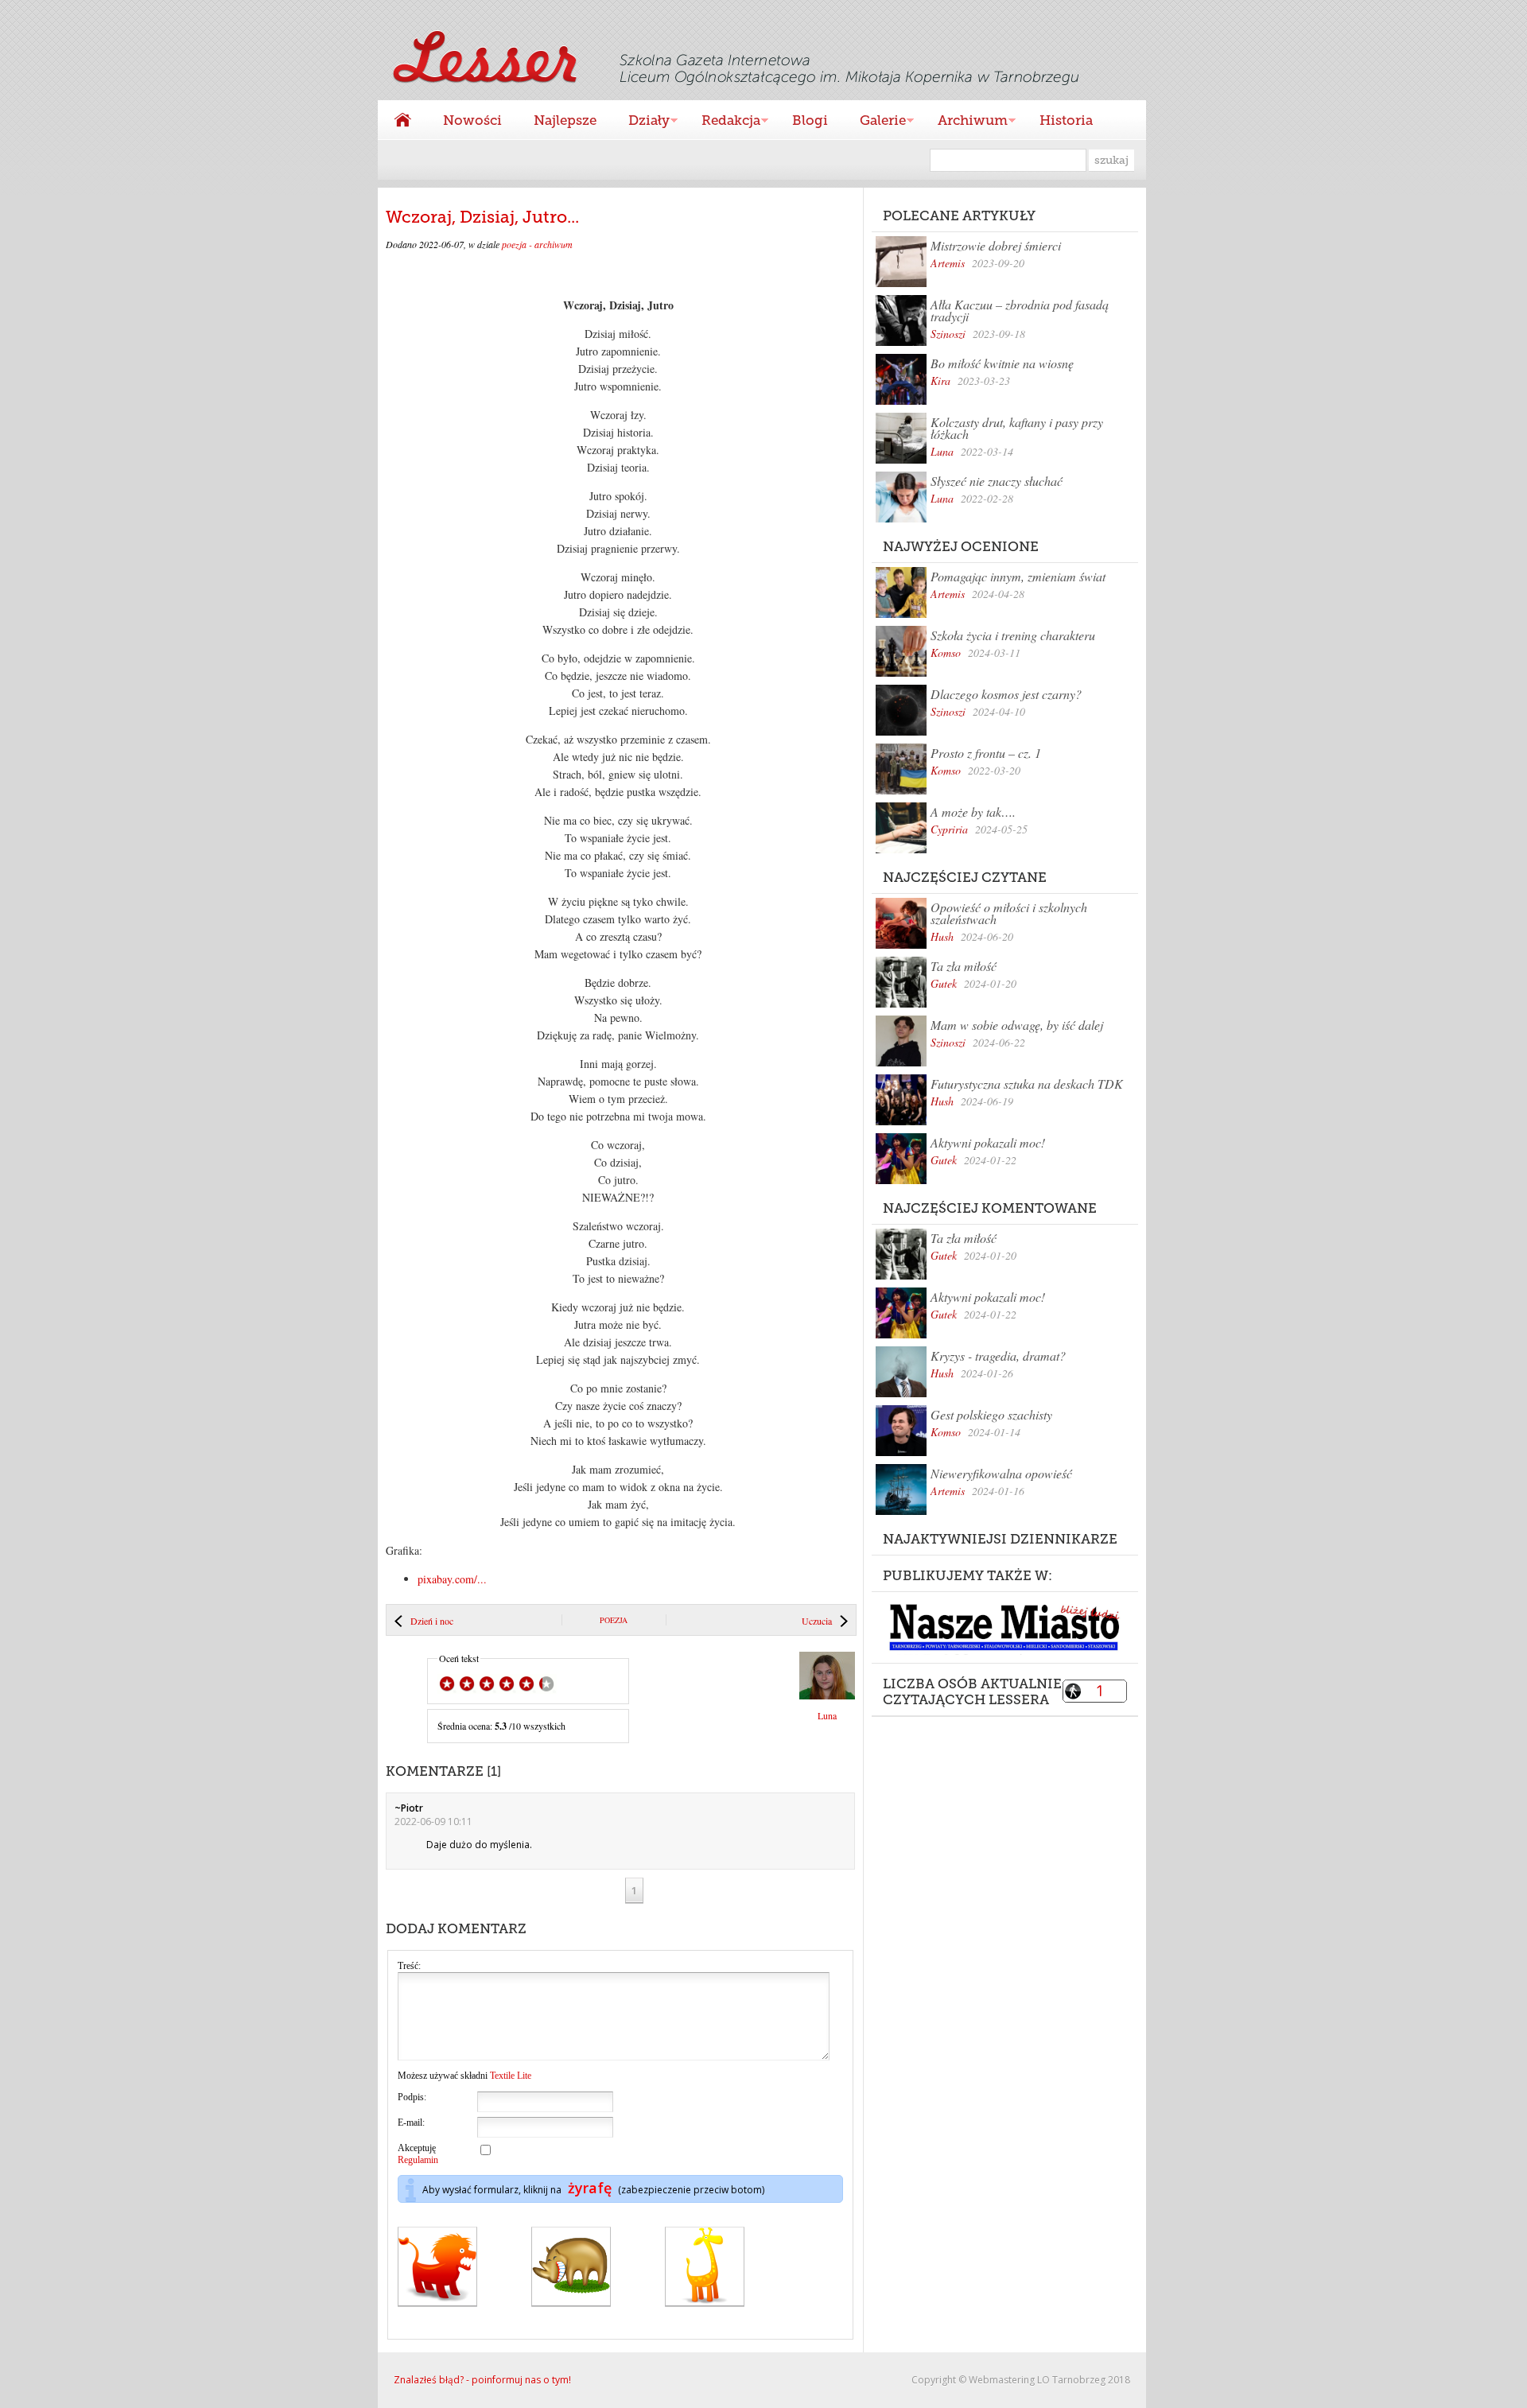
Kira (940, 381)
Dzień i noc (432, 1621)
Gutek (944, 983)
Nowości (472, 120)
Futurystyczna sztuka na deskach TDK (1027, 1084)
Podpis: (412, 2097)
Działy (641, 122)
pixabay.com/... (452, 1579)
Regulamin (418, 2160)
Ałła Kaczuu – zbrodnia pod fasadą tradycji (1020, 310)
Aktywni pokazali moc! (988, 1142)
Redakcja (723, 122)
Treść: (409, 1966)
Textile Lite (511, 2076)
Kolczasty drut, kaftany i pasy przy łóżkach (1017, 428)
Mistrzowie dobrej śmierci (996, 245)
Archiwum (965, 122)
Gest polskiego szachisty (991, 1414)
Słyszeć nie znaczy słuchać (997, 481)
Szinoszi (948, 334)
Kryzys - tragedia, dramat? (998, 1355)
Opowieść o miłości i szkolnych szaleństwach (1009, 913)
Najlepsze (565, 120)
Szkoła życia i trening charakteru (1013, 635)
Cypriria (949, 829)
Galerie (875, 122)
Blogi (810, 120)
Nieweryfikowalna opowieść (1001, 1473)
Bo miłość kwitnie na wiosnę (1002, 363)
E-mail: (411, 2123)
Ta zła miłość (964, 966)
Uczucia (817, 1621)
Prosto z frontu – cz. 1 (986, 753)
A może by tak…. (973, 812)
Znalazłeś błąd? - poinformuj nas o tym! (482, 2380)
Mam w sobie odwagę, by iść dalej (1017, 1025)
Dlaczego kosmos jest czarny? (1006, 694)
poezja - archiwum (537, 244)
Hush (942, 936)
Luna (942, 451)
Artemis (948, 263)
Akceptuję (418, 2154)
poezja (614, 1620)
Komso (946, 652)
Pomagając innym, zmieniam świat (1018, 576)
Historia (1066, 120)
